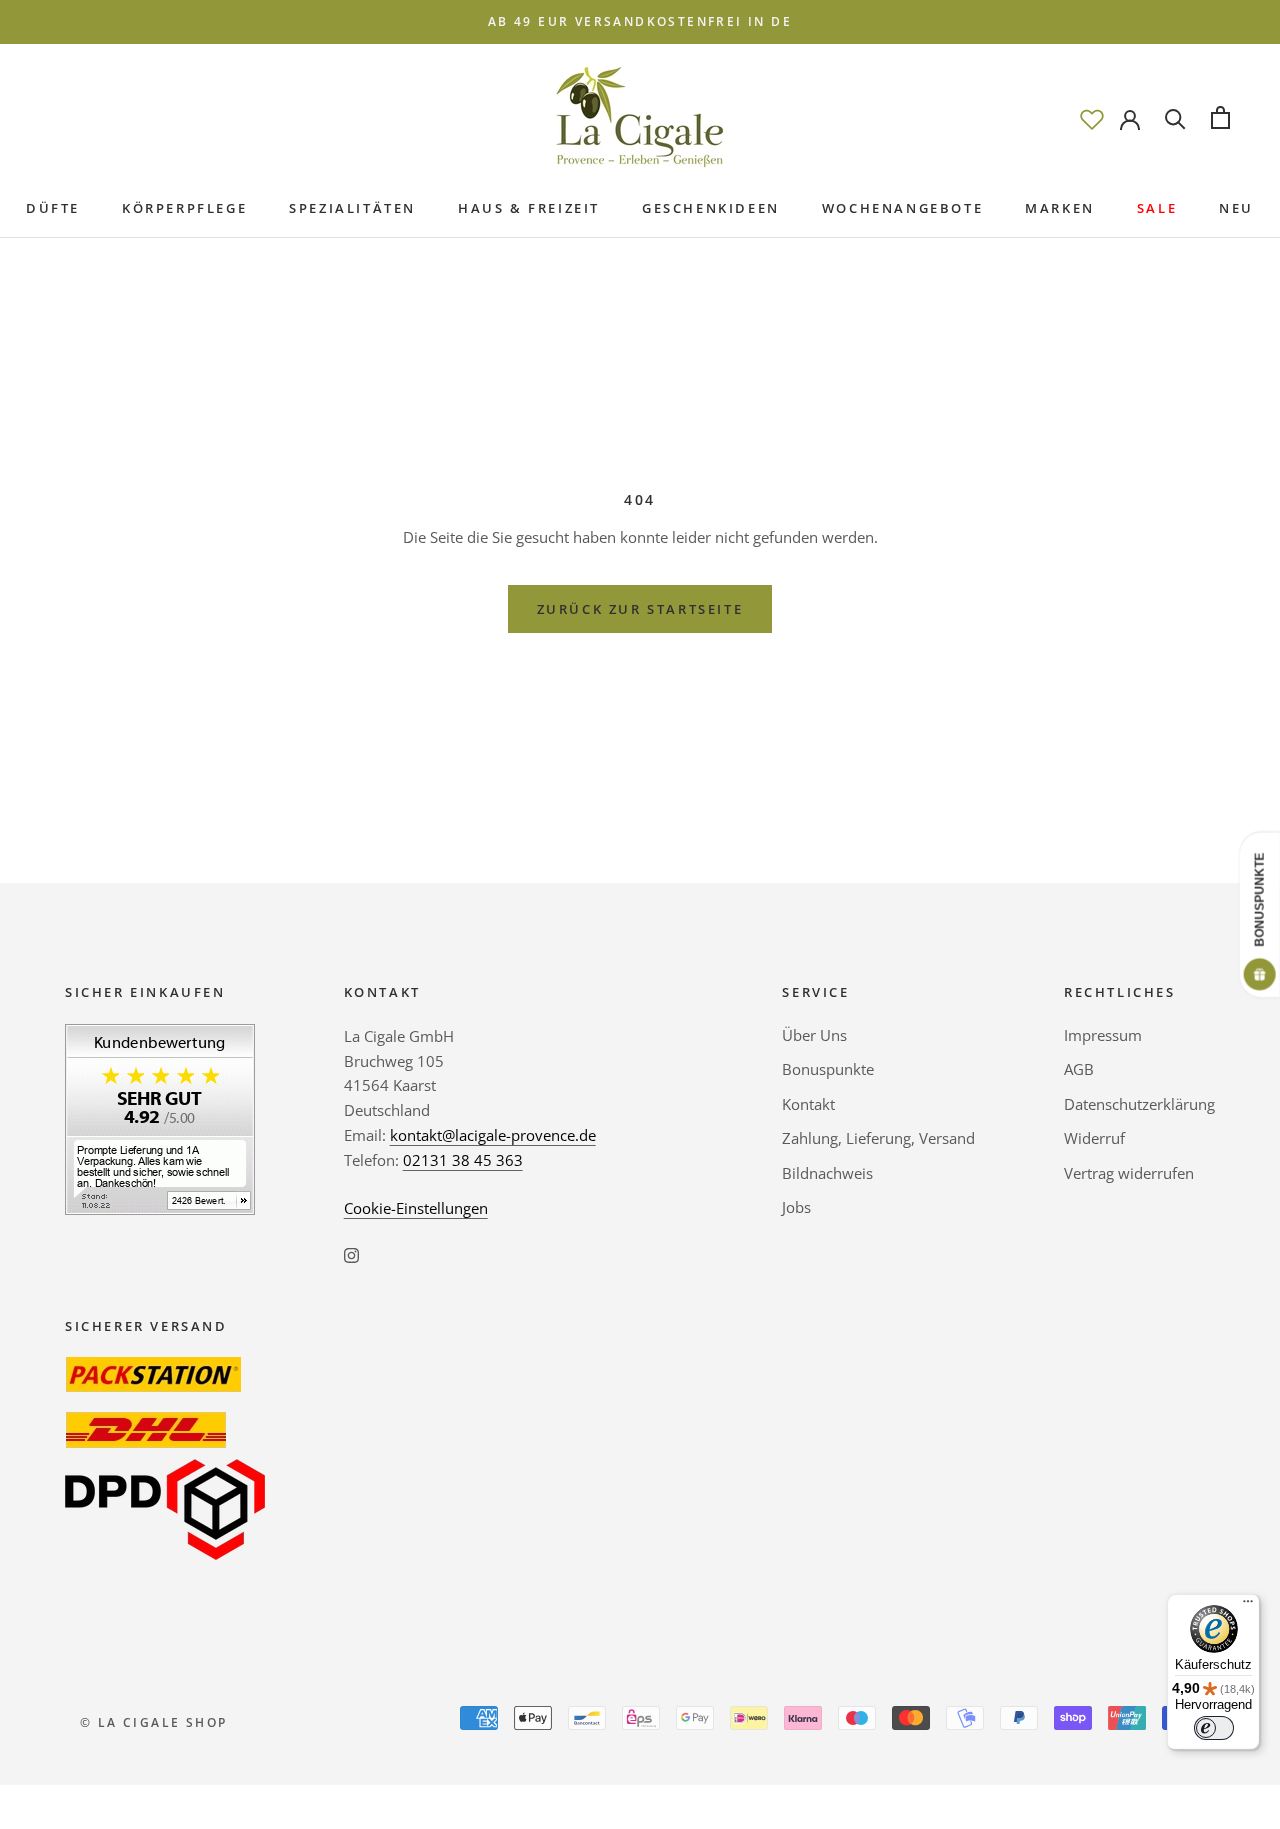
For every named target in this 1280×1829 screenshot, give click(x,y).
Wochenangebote (902, 208)
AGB (1079, 1069)
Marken (1060, 208)
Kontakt (808, 1104)
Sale (1157, 208)
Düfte (53, 208)
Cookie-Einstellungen (416, 1208)
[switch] (1214, 1728)
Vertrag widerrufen (1129, 1173)
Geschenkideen (711, 208)
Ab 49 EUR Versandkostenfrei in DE (640, 21)
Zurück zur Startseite (640, 609)
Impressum (1103, 1035)
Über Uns (814, 1035)
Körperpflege (184, 208)
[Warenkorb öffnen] (1220, 117)
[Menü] (1248, 1606)
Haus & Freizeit (529, 208)
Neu (1236, 208)
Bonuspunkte (828, 1069)
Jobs (796, 1207)
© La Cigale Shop (153, 1722)
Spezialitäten (352, 208)
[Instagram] (351, 1253)
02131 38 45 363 (463, 1160)
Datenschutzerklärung (1139, 1104)
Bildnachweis (827, 1173)
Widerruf (1094, 1138)
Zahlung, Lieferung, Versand (878, 1138)
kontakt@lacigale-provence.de (493, 1135)
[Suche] (1175, 117)
